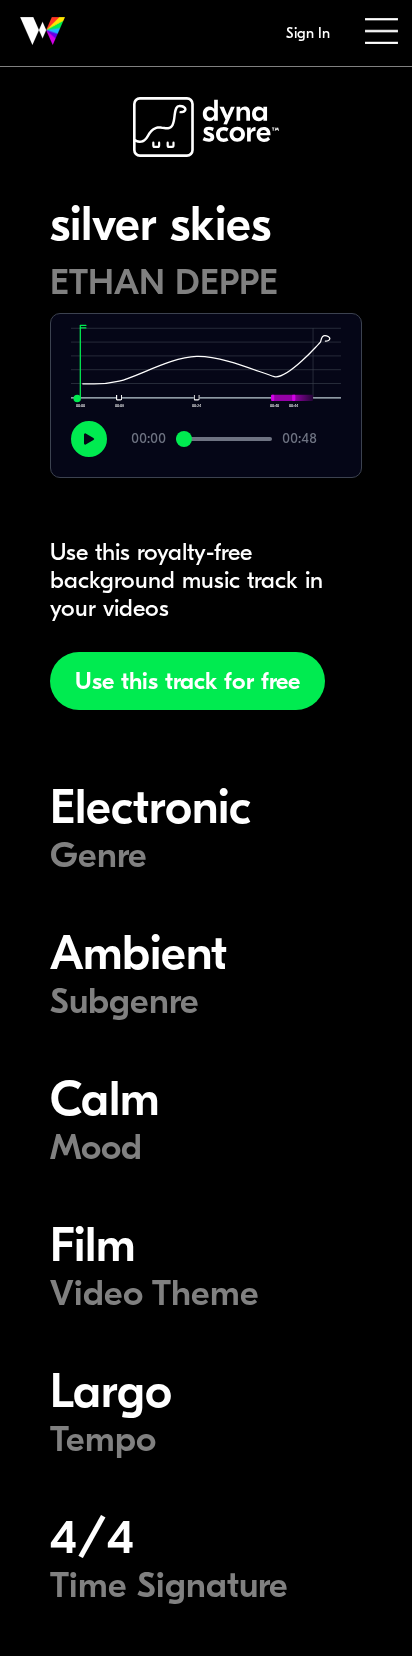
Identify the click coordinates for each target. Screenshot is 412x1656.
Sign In (308, 33)
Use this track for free (187, 681)
